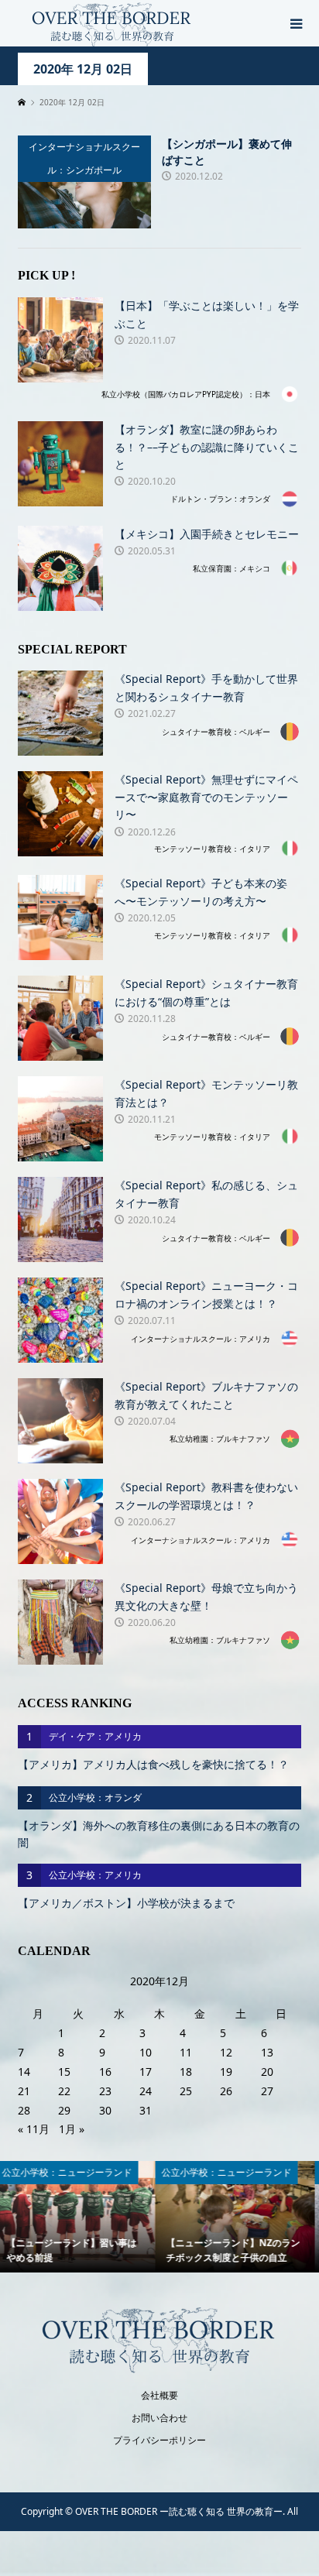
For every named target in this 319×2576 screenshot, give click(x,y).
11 (186, 2052)
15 (64, 2072)
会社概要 (159, 2395)
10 (146, 2052)
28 (24, 2110)
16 (105, 2072)
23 (105, 2091)
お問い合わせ (159, 2418)
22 (64, 2091)
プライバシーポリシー (159, 2440)
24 (146, 2091)
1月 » (72, 2129)
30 (105, 2110)
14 (24, 2072)
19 (226, 2072)
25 (186, 2091)
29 (64, 2110)
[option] (82, 2217)
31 (146, 2110)
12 (226, 2052)
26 (226, 2091)
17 (146, 2072)
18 (186, 2072)
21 (24, 2091)
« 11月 (34, 2129)
